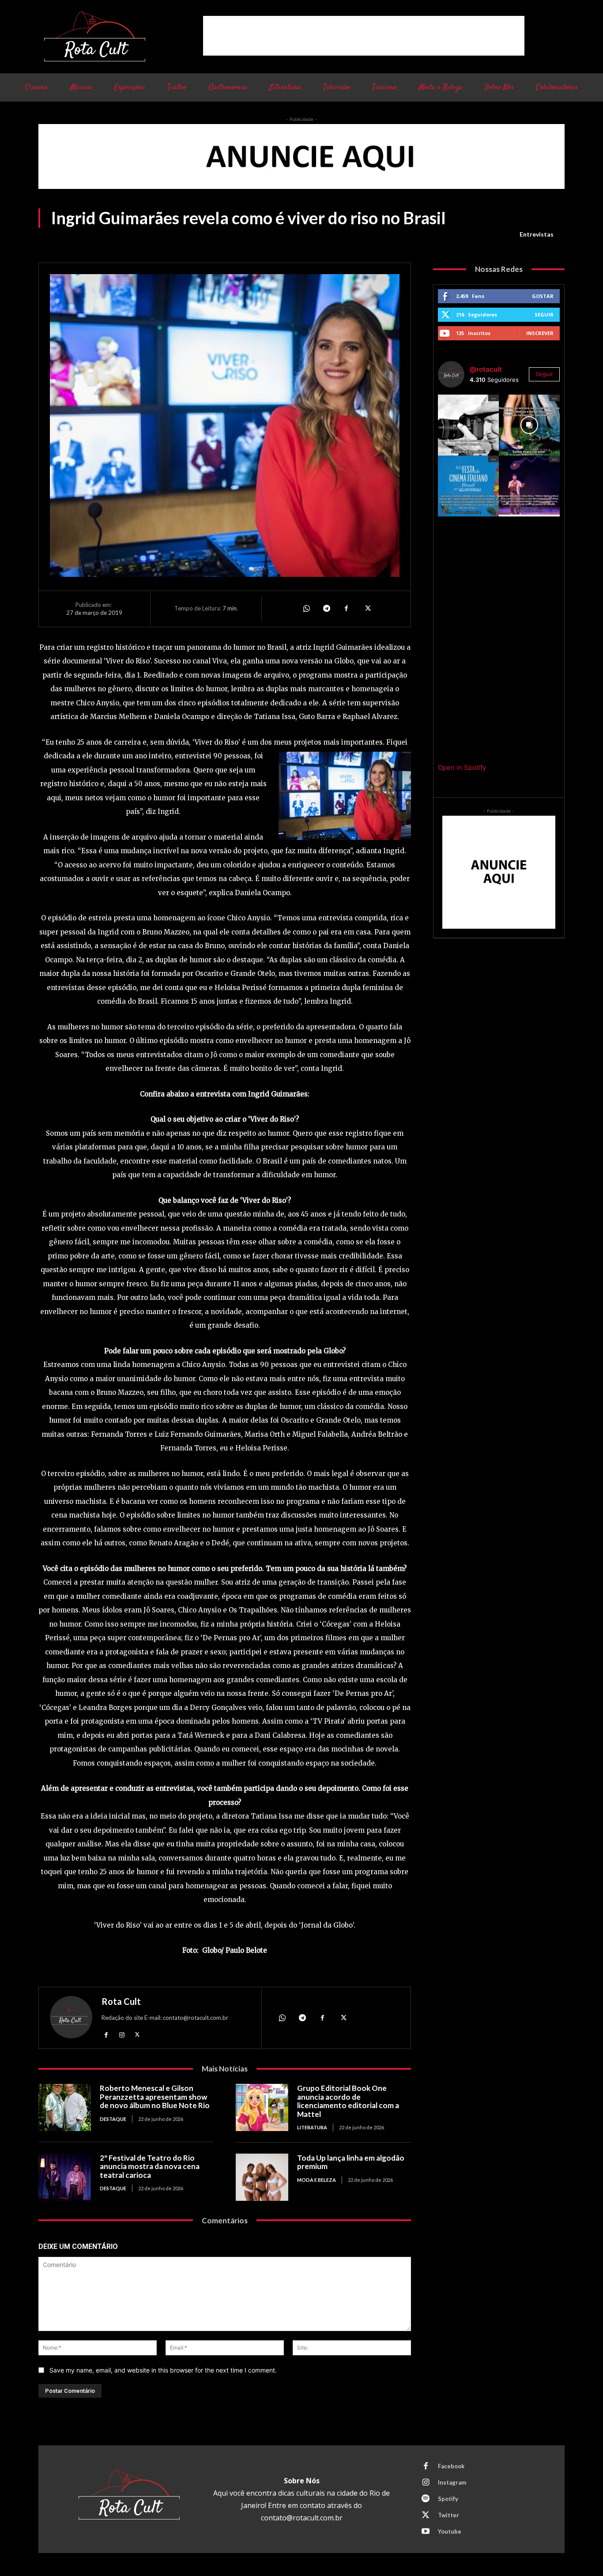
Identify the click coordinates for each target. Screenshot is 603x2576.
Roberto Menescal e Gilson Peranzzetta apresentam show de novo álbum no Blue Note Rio (155, 2097)
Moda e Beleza (317, 2180)
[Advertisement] (364, 36)
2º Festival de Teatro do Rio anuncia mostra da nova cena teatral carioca (150, 2166)
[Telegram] (326, 609)
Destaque (113, 2119)
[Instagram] (122, 2034)
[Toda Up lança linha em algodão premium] (262, 2177)
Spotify (448, 2499)
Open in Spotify (462, 767)
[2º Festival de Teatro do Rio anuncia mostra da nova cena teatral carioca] (65, 2177)
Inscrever (540, 333)
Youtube (450, 2531)
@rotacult (486, 369)
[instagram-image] (468, 425)
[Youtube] (426, 2532)
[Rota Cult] (71, 2019)
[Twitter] (367, 609)
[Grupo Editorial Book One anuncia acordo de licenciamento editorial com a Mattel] (262, 2107)
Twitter (448, 2515)
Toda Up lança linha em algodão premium (351, 2162)
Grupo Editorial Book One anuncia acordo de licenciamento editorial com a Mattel (348, 2101)
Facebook (451, 2466)
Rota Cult (121, 2001)
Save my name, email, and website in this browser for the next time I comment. (163, 2370)
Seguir (544, 314)
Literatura (312, 2127)
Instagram (452, 2482)
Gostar (543, 296)
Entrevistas (537, 234)
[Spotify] (426, 2499)
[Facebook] (347, 609)
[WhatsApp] (306, 609)
